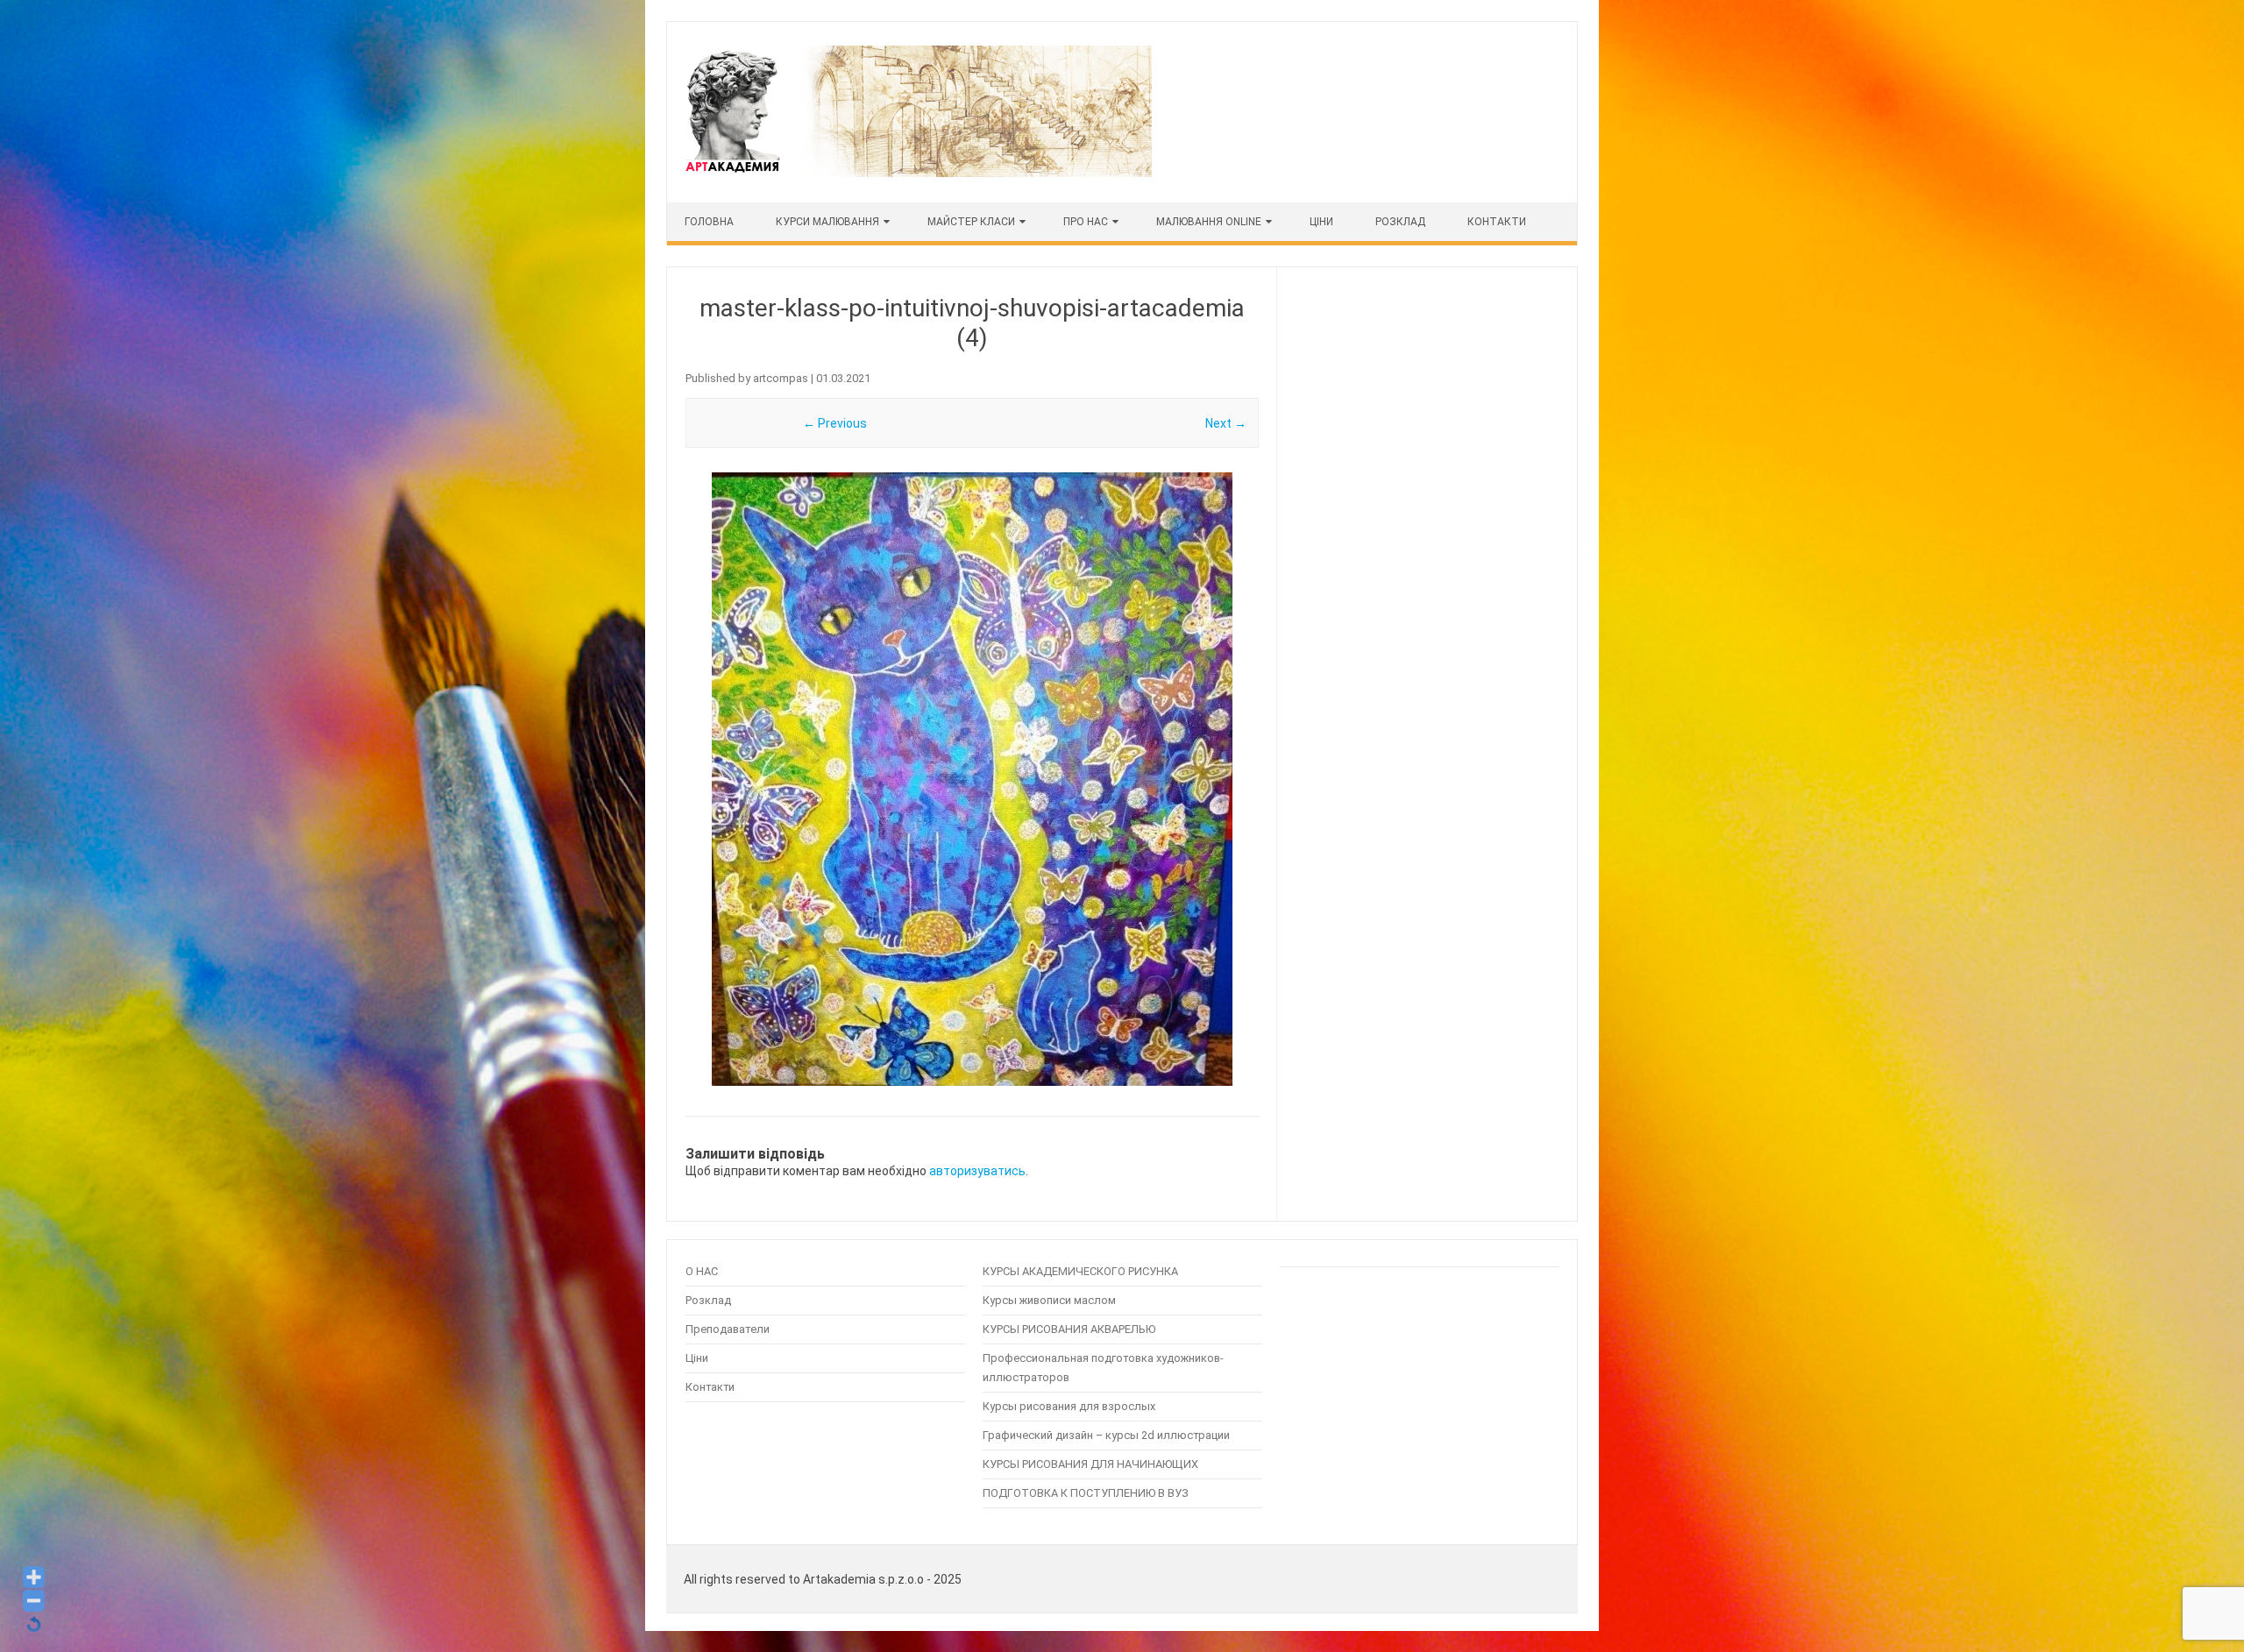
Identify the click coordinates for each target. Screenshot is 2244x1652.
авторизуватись (977, 1171)
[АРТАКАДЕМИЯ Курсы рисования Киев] (917, 173)
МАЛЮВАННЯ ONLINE (1209, 222)
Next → (1226, 423)
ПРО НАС (1086, 222)
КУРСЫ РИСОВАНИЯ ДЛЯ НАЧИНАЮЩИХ (1090, 1464)
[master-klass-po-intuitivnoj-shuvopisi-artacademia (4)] (972, 779)
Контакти (1497, 222)
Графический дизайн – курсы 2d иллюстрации (1106, 1435)
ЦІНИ (1321, 222)
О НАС (702, 1271)
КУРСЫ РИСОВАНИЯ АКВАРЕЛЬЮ (1069, 1329)
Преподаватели (728, 1329)
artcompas (781, 378)
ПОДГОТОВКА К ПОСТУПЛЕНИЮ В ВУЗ (1086, 1493)
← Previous (835, 423)
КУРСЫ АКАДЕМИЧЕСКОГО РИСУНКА (1080, 1271)
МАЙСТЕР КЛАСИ (971, 222)
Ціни (697, 1358)
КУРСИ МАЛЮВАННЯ (827, 222)
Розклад (1400, 222)
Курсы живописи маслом (1049, 1300)
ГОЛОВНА (709, 222)
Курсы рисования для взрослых (1069, 1406)
